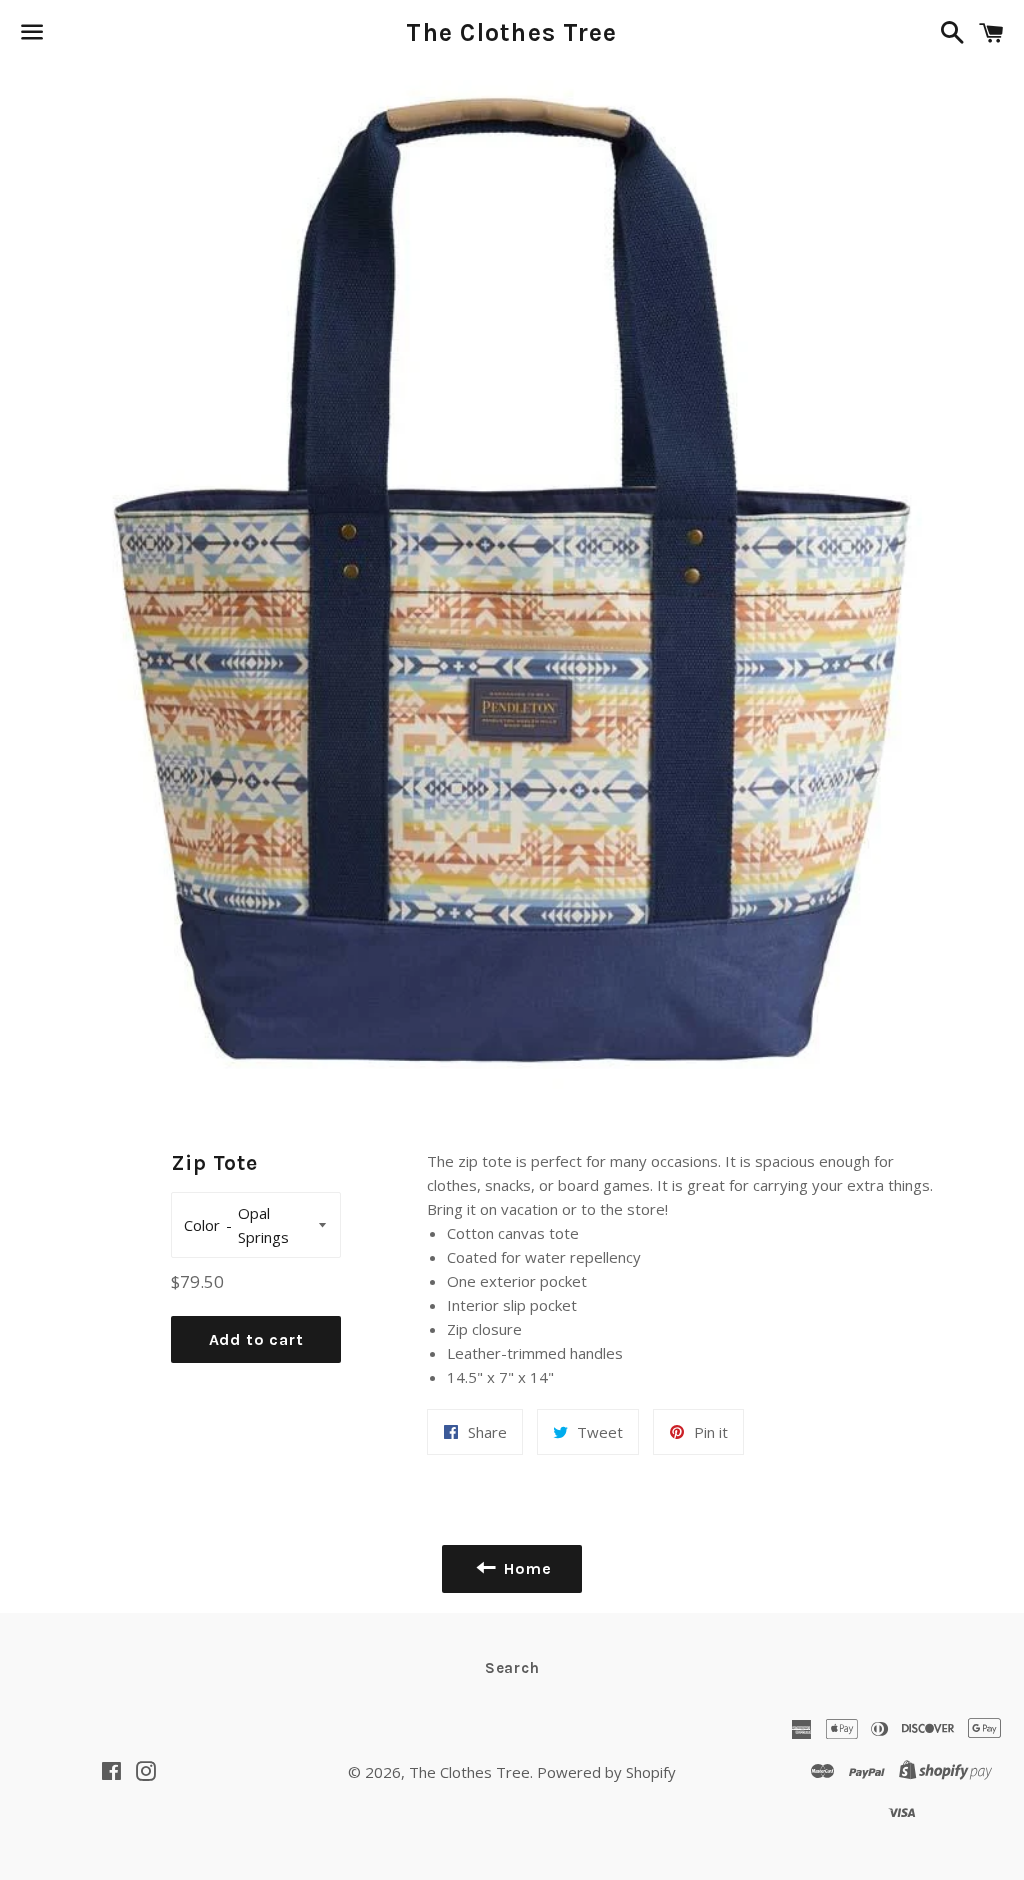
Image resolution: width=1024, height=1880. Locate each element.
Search (512, 1668)
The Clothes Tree (511, 32)
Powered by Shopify (606, 1772)
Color (202, 1225)
